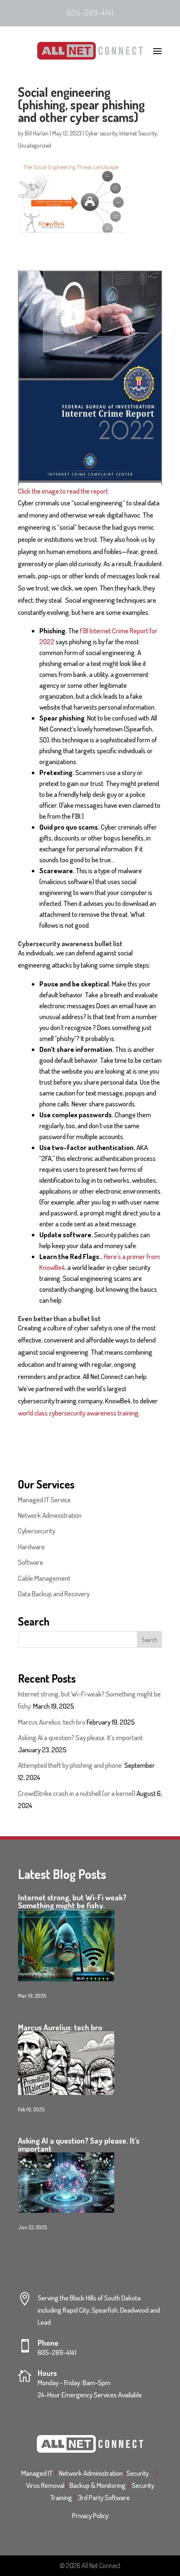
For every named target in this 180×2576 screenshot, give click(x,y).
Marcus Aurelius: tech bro (52, 1722)
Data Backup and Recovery (54, 1594)
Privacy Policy (90, 2515)
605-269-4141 (90, 12)
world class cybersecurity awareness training (78, 1413)
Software (31, 1562)
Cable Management (44, 1578)
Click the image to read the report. (64, 491)
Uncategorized (35, 145)
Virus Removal (46, 2485)
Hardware (31, 1547)
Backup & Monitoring (99, 2485)
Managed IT (37, 2473)
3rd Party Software (104, 2497)
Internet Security (138, 133)
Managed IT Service (44, 1500)
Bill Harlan (37, 133)
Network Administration (50, 1515)
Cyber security (101, 133)
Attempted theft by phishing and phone (71, 1765)
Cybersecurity (37, 1531)
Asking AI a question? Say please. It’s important (80, 1737)
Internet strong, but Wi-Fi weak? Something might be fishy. (72, 1901)
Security (140, 2473)
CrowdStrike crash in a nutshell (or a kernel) (77, 1793)
